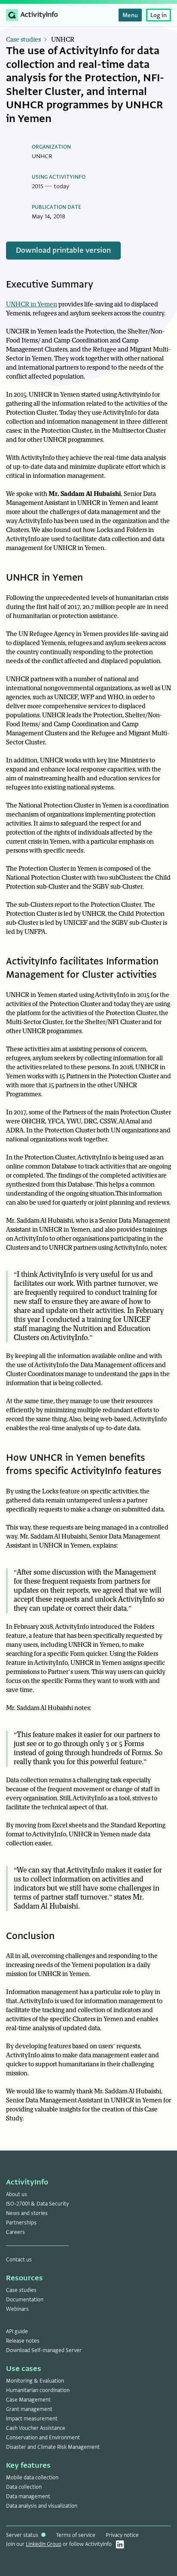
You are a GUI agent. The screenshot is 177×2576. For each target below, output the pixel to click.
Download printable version (63, 250)
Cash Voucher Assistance (36, 2428)
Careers (15, 2232)
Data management (28, 2496)
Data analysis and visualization (42, 2506)
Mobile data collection (32, 2478)
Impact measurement (32, 2419)
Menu (130, 15)
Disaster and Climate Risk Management (53, 2447)
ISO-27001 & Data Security (37, 2204)
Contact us (19, 2260)
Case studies (23, 40)
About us (17, 2194)
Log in (159, 15)
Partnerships (21, 2223)
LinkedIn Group (44, 2544)
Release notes (23, 2341)
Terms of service (76, 2535)
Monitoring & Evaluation (35, 2381)
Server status (23, 2535)
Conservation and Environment (43, 2438)
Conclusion (30, 1936)
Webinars (17, 2309)
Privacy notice (122, 2535)
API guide (17, 2331)
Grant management (29, 2409)
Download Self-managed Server (44, 2350)
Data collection (24, 2487)
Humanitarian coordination (38, 2390)
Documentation (25, 2300)
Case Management (28, 2400)
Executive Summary (50, 284)
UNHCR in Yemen (32, 304)
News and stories (27, 2213)
